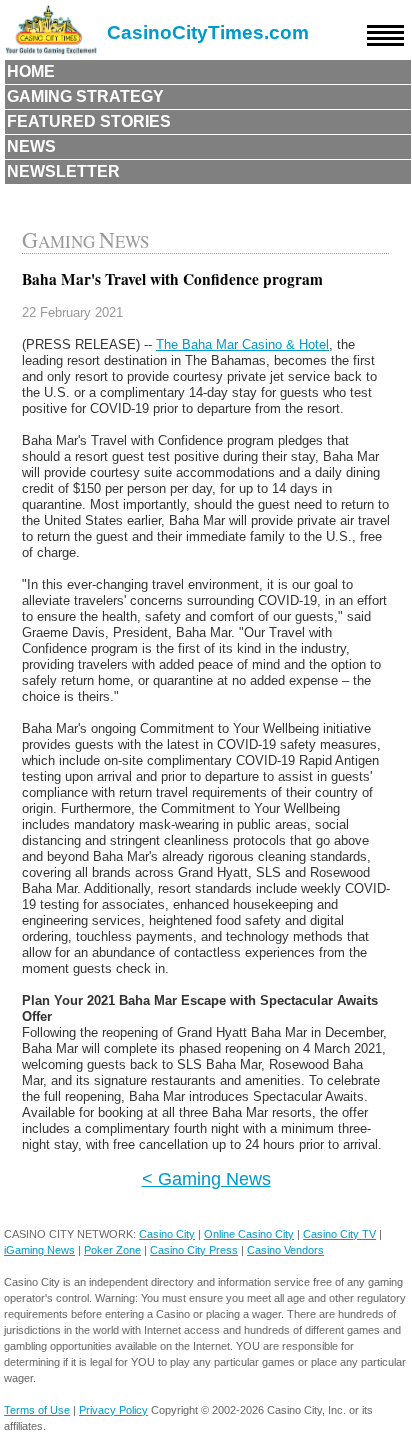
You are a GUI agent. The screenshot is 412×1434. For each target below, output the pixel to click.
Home (31, 71)
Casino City (167, 1234)
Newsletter (63, 171)
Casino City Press (194, 1250)
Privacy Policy (113, 1410)
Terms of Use (37, 1410)
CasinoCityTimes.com (208, 32)
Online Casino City (249, 1234)
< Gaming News (206, 1178)
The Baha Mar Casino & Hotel (242, 344)
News (31, 146)
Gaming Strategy (85, 96)
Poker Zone (112, 1250)
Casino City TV (339, 1234)
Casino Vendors (285, 1250)
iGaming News (39, 1250)
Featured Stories (89, 121)
